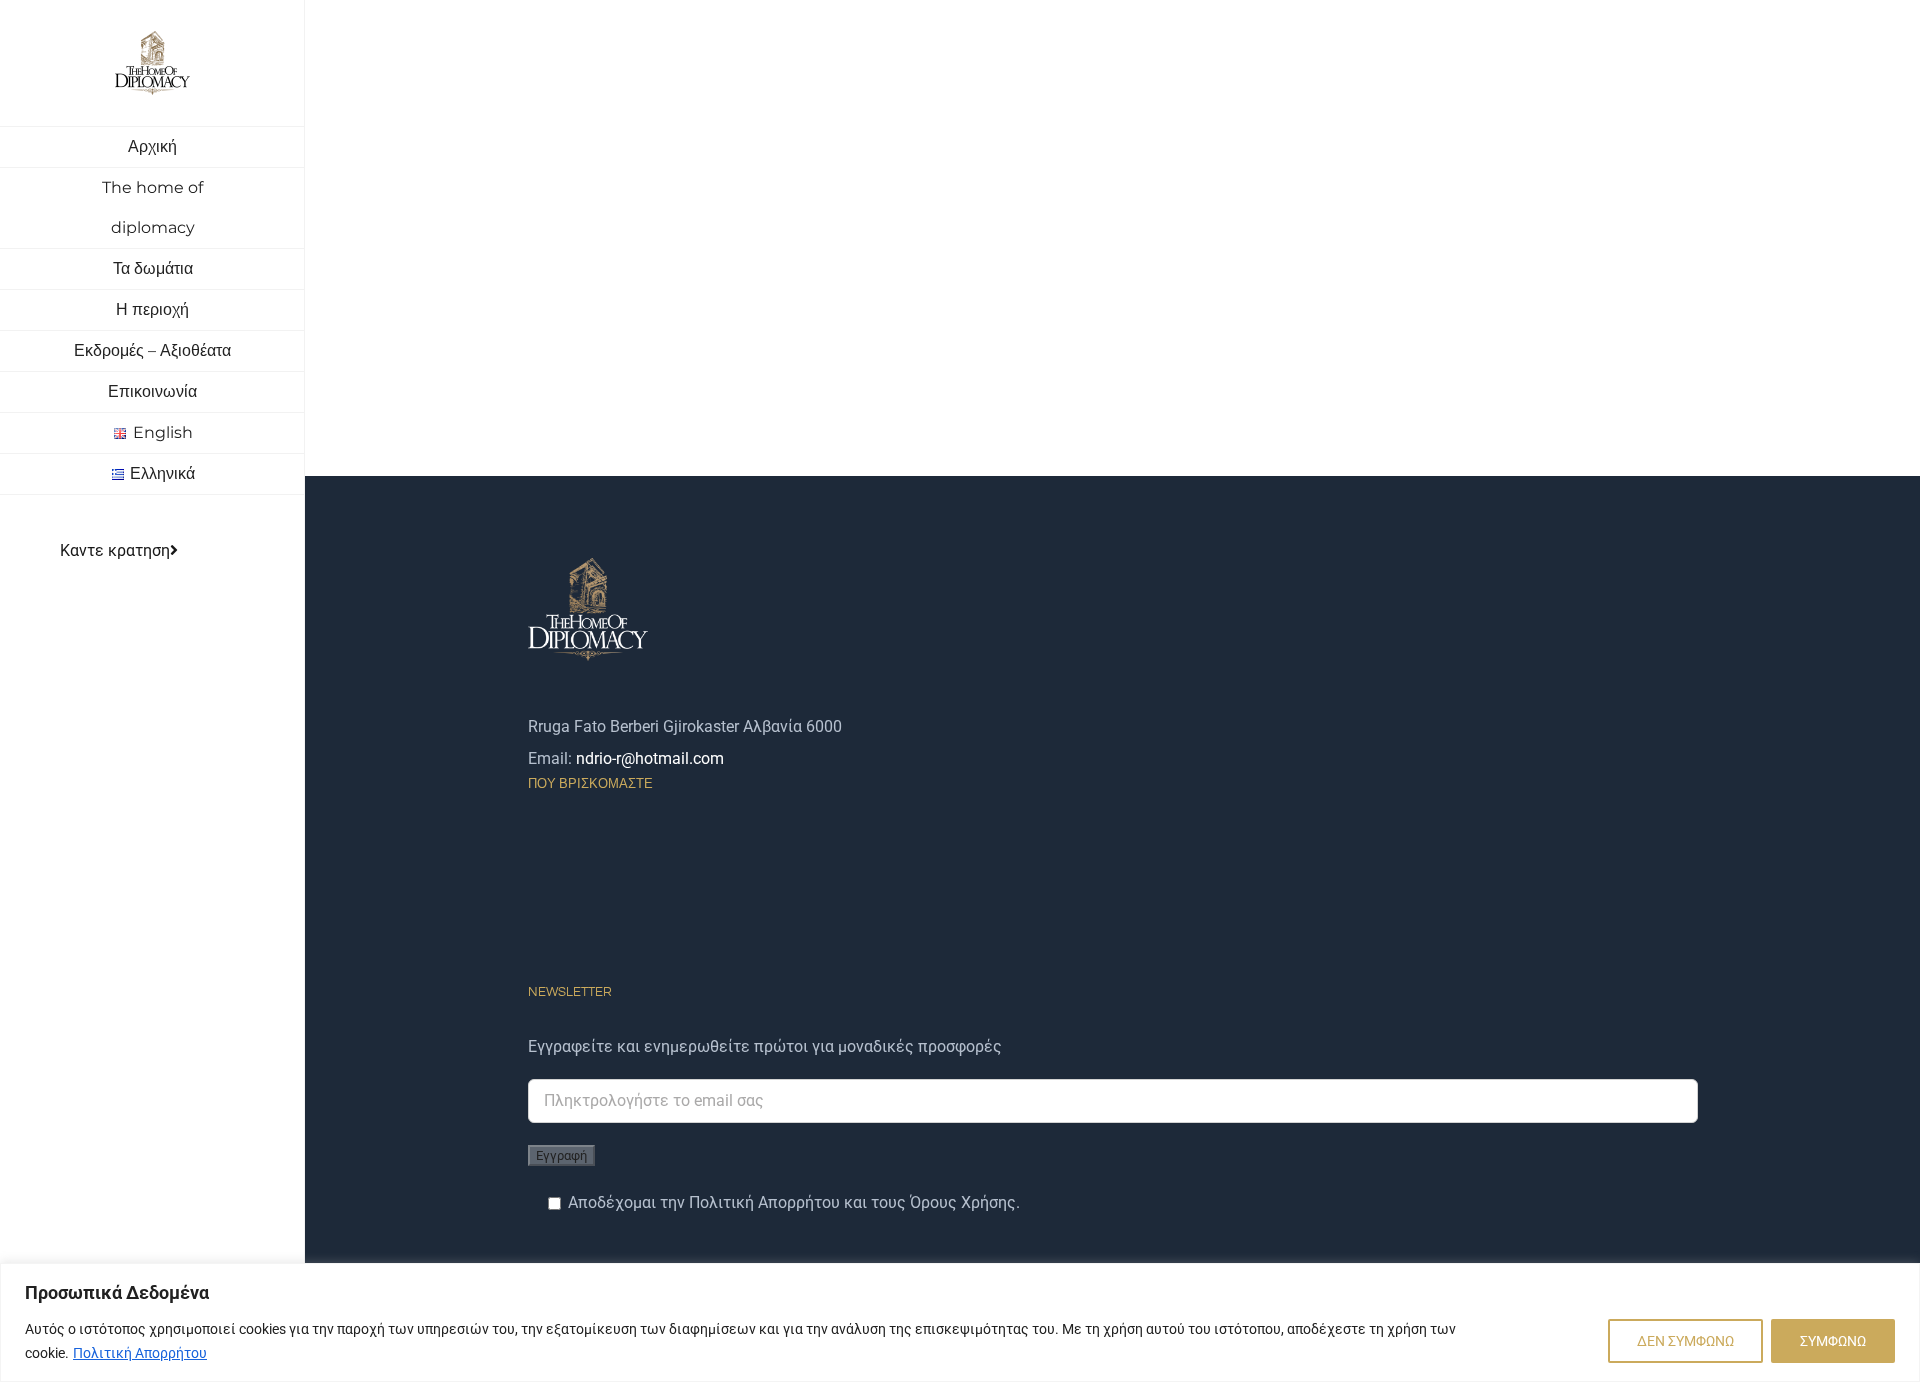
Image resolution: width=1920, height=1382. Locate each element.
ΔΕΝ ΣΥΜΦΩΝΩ (1685, 1341)
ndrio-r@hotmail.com (650, 758)
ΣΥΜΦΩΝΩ (1833, 1341)
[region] (960, 1322)
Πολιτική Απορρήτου (140, 1353)
